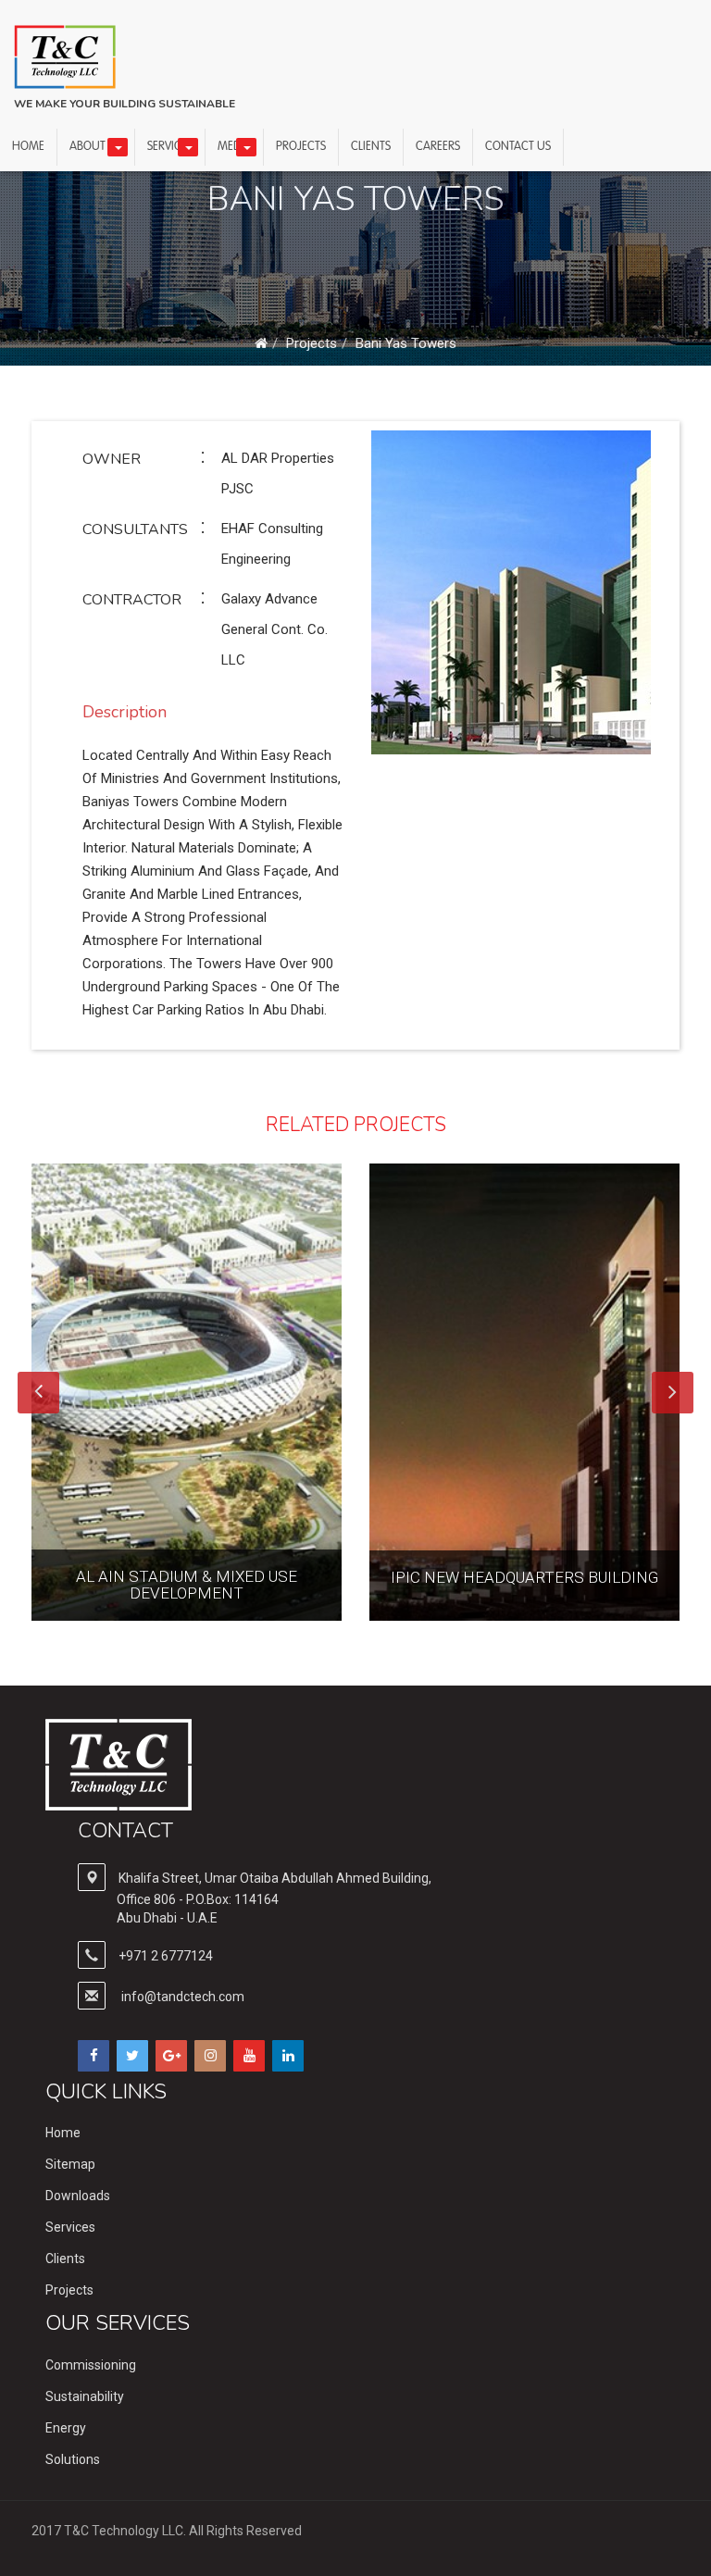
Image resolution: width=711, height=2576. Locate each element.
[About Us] (118, 147)
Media (234, 147)
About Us (96, 147)
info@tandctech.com (183, 1997)
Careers (438, 147)
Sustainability (85, 2396)
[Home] (261, 343)
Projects (301, 147)
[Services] (188, 147)
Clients (371, 147)
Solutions (73, 2459)
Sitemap (70, 2164)
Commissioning (91, 2365)
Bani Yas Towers (406, 343)
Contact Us (518, 147)
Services (170, 147)
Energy (66, 2428)
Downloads (78, 2196)
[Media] (246, 147)
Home (28, 147)
